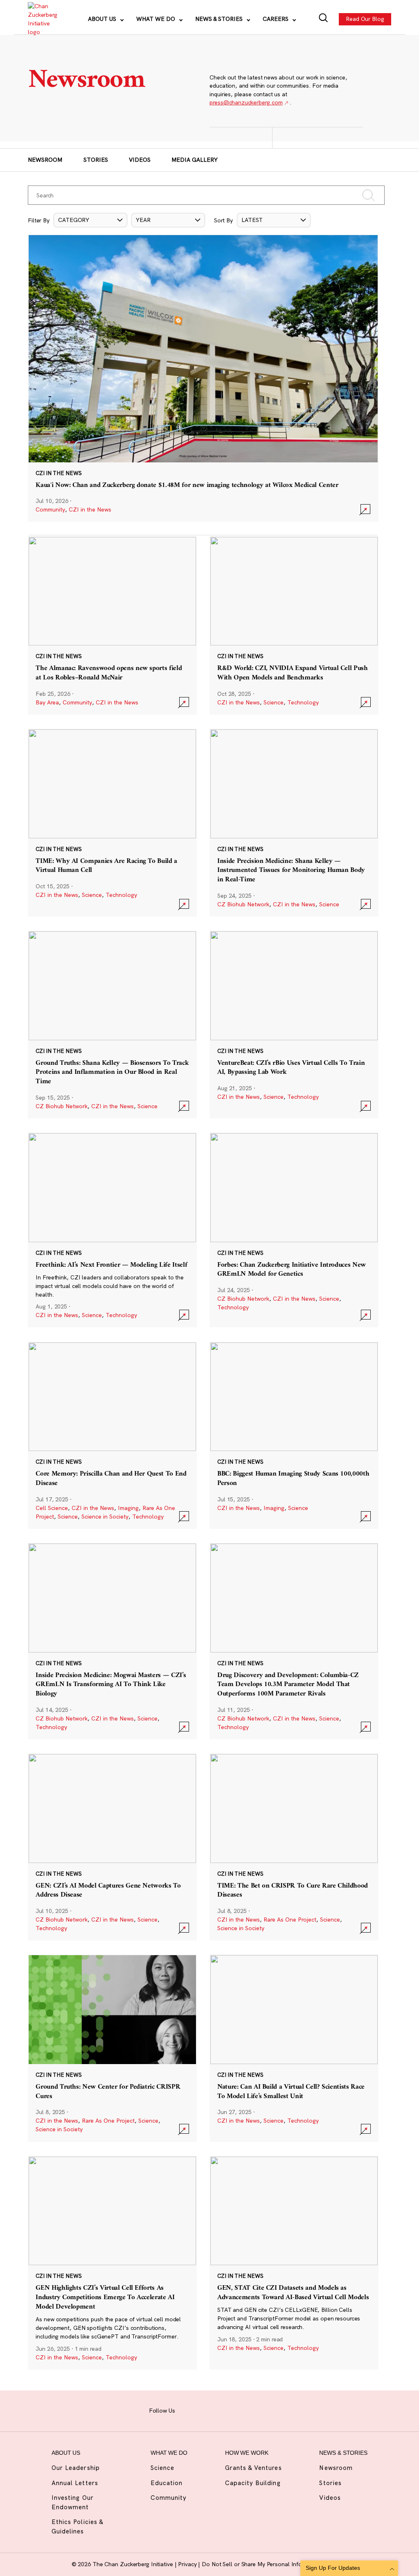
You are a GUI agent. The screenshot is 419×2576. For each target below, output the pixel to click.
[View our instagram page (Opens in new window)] (203, 2410)
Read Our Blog (365, 19)
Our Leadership (76, 2468)
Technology (303, 702)
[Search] (323, 19)
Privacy (188, 2564)
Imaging (128, 1508)
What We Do (157, 19)
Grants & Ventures (253, 2468)
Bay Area (47, 702)
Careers (276, 19)
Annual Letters (75, 2483)
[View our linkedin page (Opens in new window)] (234, 2410)
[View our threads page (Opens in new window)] (219, 2410)
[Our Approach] (42, 19)
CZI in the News (90, 509)
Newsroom (45, 160)
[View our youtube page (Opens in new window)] (265, 2410)
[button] (90, 220)
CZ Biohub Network (243, 904)
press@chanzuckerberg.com (246, 102)
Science (274, 702)
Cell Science (52, 1508)
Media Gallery (195, 160)
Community (50, 509)
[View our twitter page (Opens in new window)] (250, 2410)
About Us (103, 19)
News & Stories (220, 19)
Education (167, 2483)
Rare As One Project (290, 1920)
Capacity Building (253, 2483)
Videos (140, 160)
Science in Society (105, 1517)
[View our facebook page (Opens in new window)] (187, 2410)
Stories (96, 160)
